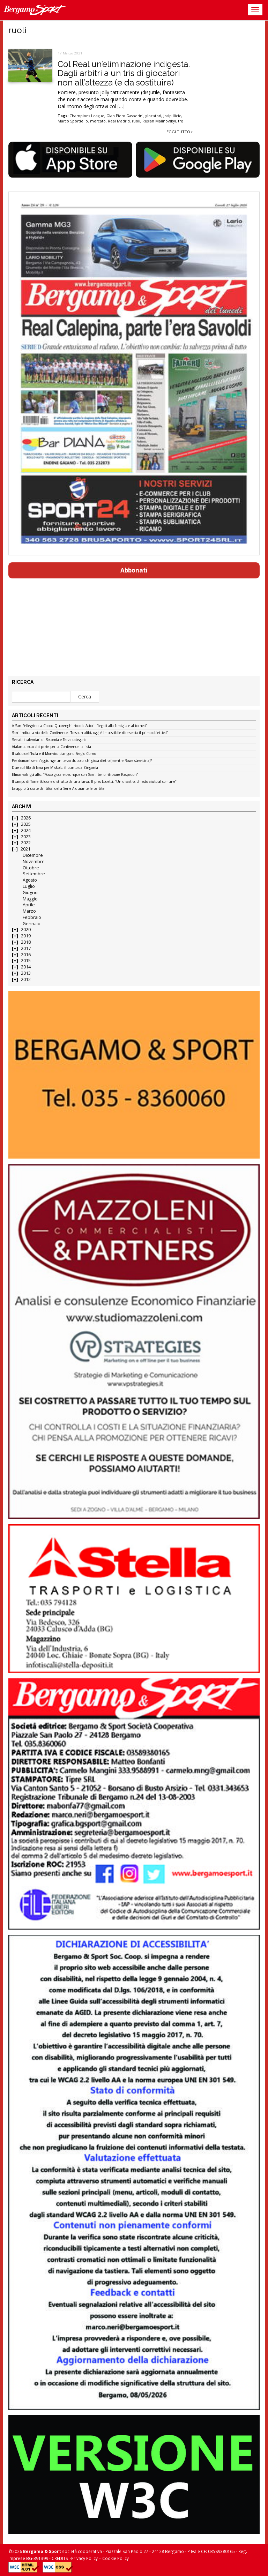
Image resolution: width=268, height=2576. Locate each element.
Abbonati (134, 570)
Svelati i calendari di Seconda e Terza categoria (49, 740)
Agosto (30, 880)
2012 (26, 979)
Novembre (34, 862)
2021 (25, 849)
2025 (26, 824)
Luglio (29, 886)
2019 (26, 936)
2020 (26, 930)
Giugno (30, 893)
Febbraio (32, 917)
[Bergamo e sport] (134, 1075)
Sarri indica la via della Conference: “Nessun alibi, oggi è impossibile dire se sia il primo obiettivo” (90, 733)
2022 (26, 843)
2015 (26, 961)
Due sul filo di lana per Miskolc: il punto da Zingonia (55, 768)
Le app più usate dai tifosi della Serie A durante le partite (58, 789)
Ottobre (31, 868)
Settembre (34, 874)
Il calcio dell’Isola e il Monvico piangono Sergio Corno (54, 754)
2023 (26, 837)
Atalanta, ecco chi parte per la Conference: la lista (51, 747)
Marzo (29, 911)
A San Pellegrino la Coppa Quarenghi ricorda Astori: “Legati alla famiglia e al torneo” (79, 726)
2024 (26, 830)
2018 (26, 942)
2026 (26, 818)
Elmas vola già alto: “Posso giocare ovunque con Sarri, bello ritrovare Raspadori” (75, 775)
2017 (26, 948)
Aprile (29, 905)
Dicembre (33, 855)
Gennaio (32, 924)
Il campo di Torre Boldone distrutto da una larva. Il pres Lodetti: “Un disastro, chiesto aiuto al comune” (94, 782)
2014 (26, 967)
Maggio (30, 899)
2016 (26, 955)
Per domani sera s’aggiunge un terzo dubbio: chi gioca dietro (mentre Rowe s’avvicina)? (82, 761)
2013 (26, 973)
